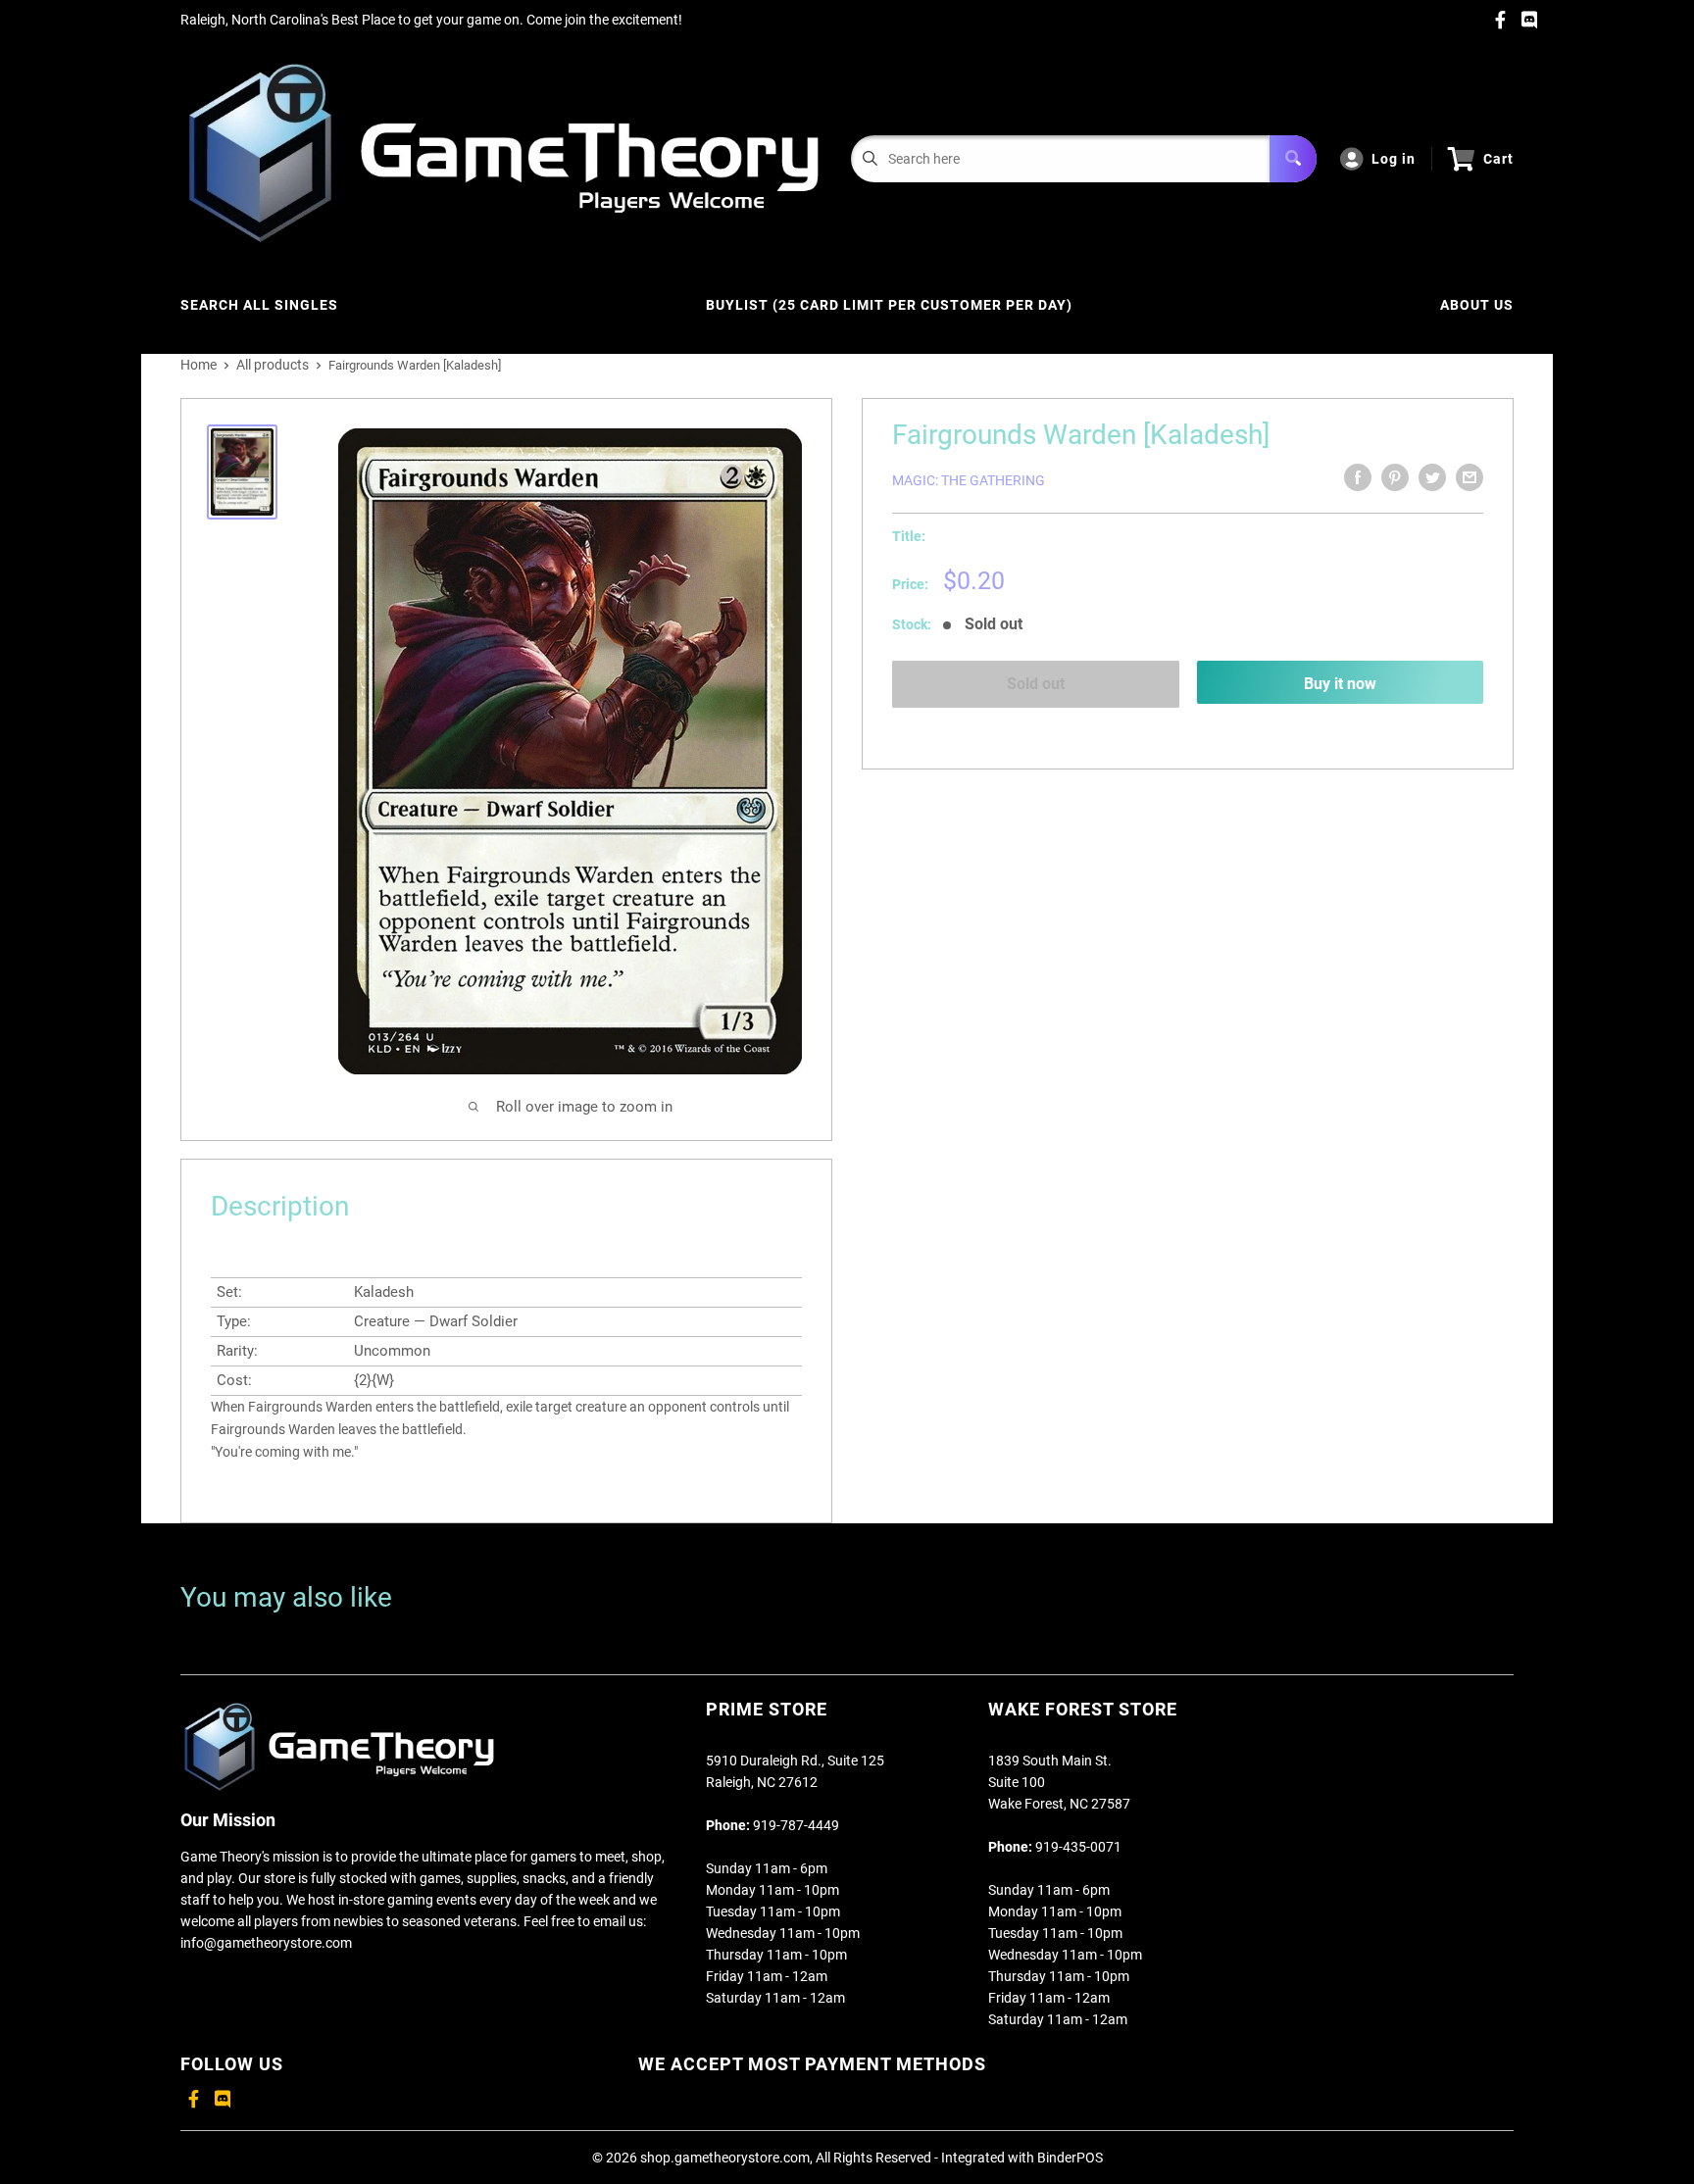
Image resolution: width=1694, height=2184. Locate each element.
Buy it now (1340, 684)
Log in (1394, 159)
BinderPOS (1070, 2158)
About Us (1477, 305)
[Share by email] (1470, 477)
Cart (1498, 159)
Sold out (1036, 684)
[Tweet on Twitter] (1432, 477)
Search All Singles (259, 305)
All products (273, 365)
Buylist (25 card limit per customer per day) (889, 305)
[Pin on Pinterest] (1395, 477)
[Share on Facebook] (1358, 477)
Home (199, 365)
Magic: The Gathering (969, 480)
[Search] (1293, 159)
